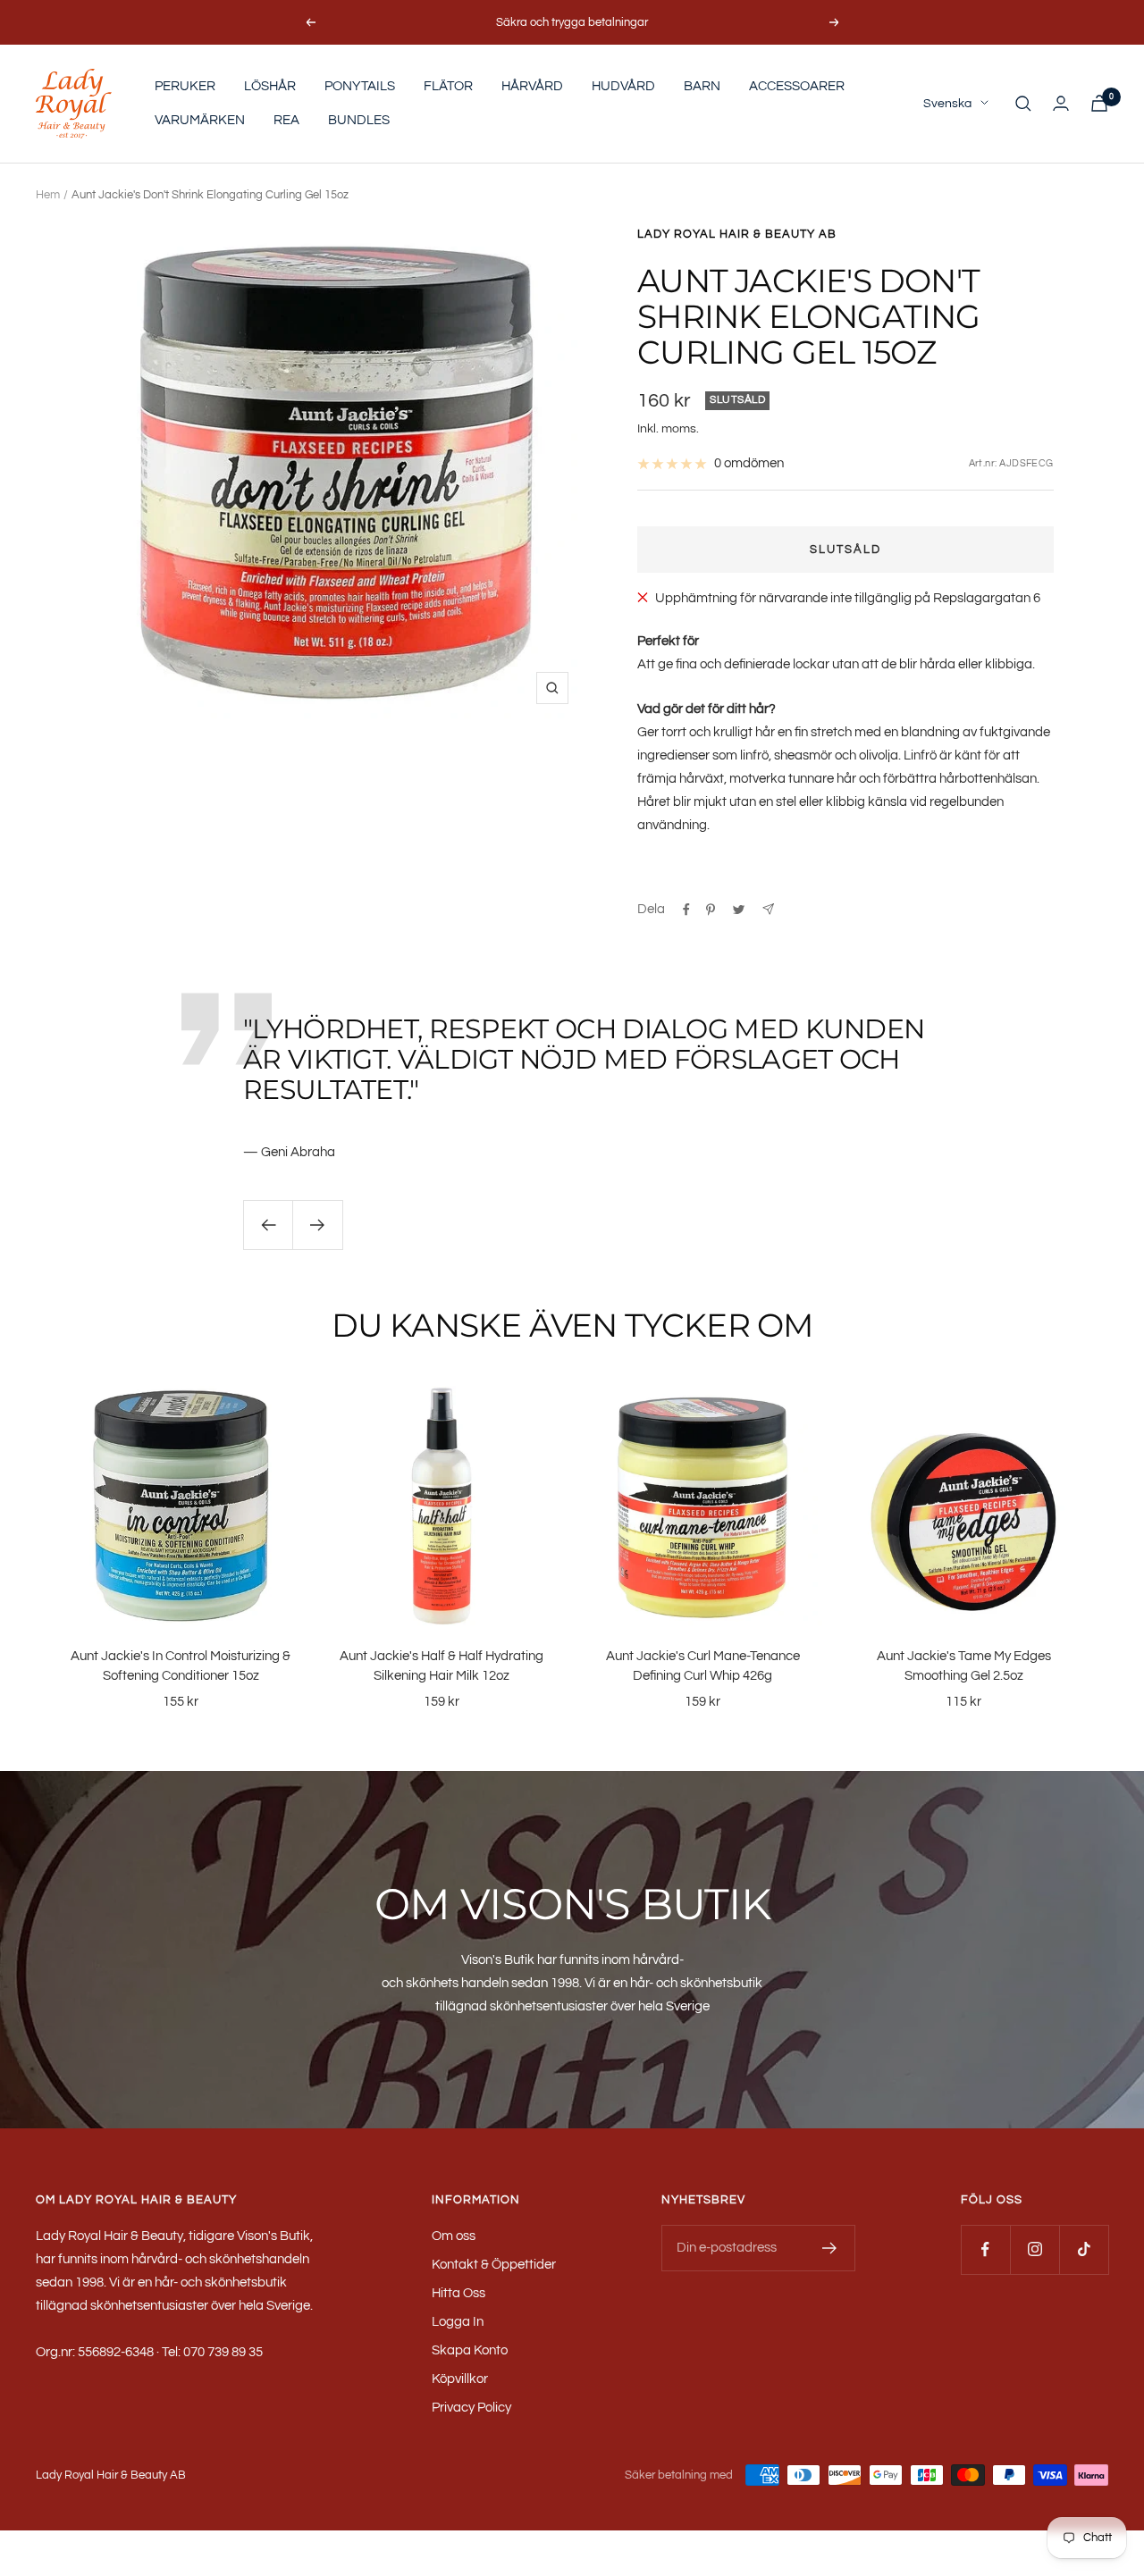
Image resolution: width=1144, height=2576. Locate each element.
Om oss (454, 2236)
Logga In (458, 2322)
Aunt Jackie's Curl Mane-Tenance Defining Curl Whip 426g (703, 1666)
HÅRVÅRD (532, 86)
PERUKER (185, 86)
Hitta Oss (458, 2293)
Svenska (947, 104)
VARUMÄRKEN (200, 120)
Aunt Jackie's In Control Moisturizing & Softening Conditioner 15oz (181, 1666)
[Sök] (1023, 104)
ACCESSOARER (797, 86)
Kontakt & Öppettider (494, 2265)
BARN (702, 86)
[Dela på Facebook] (686, 910)
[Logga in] (1061, 103)
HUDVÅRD (623, 86)
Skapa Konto (470, 2350)
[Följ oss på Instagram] (1035, 2249)
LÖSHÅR (270, 86)
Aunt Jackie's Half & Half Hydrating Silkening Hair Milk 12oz (442, 1666)
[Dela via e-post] (768, 909)
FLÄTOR (448, 86)
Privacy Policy (471, 2408)
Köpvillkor (460, 2379)
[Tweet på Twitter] (739, 910)
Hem (48, 195)
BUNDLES (359, 120)
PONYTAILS (360, 86)
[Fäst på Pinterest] (711, 910)
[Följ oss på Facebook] (985, 2249)
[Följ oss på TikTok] (1084, 2249)
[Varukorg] (1099, 103)
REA (286, 120)
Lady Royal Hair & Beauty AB (737, 234)
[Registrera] (830, 2248)
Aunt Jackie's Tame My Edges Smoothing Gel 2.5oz (964, 1666)
